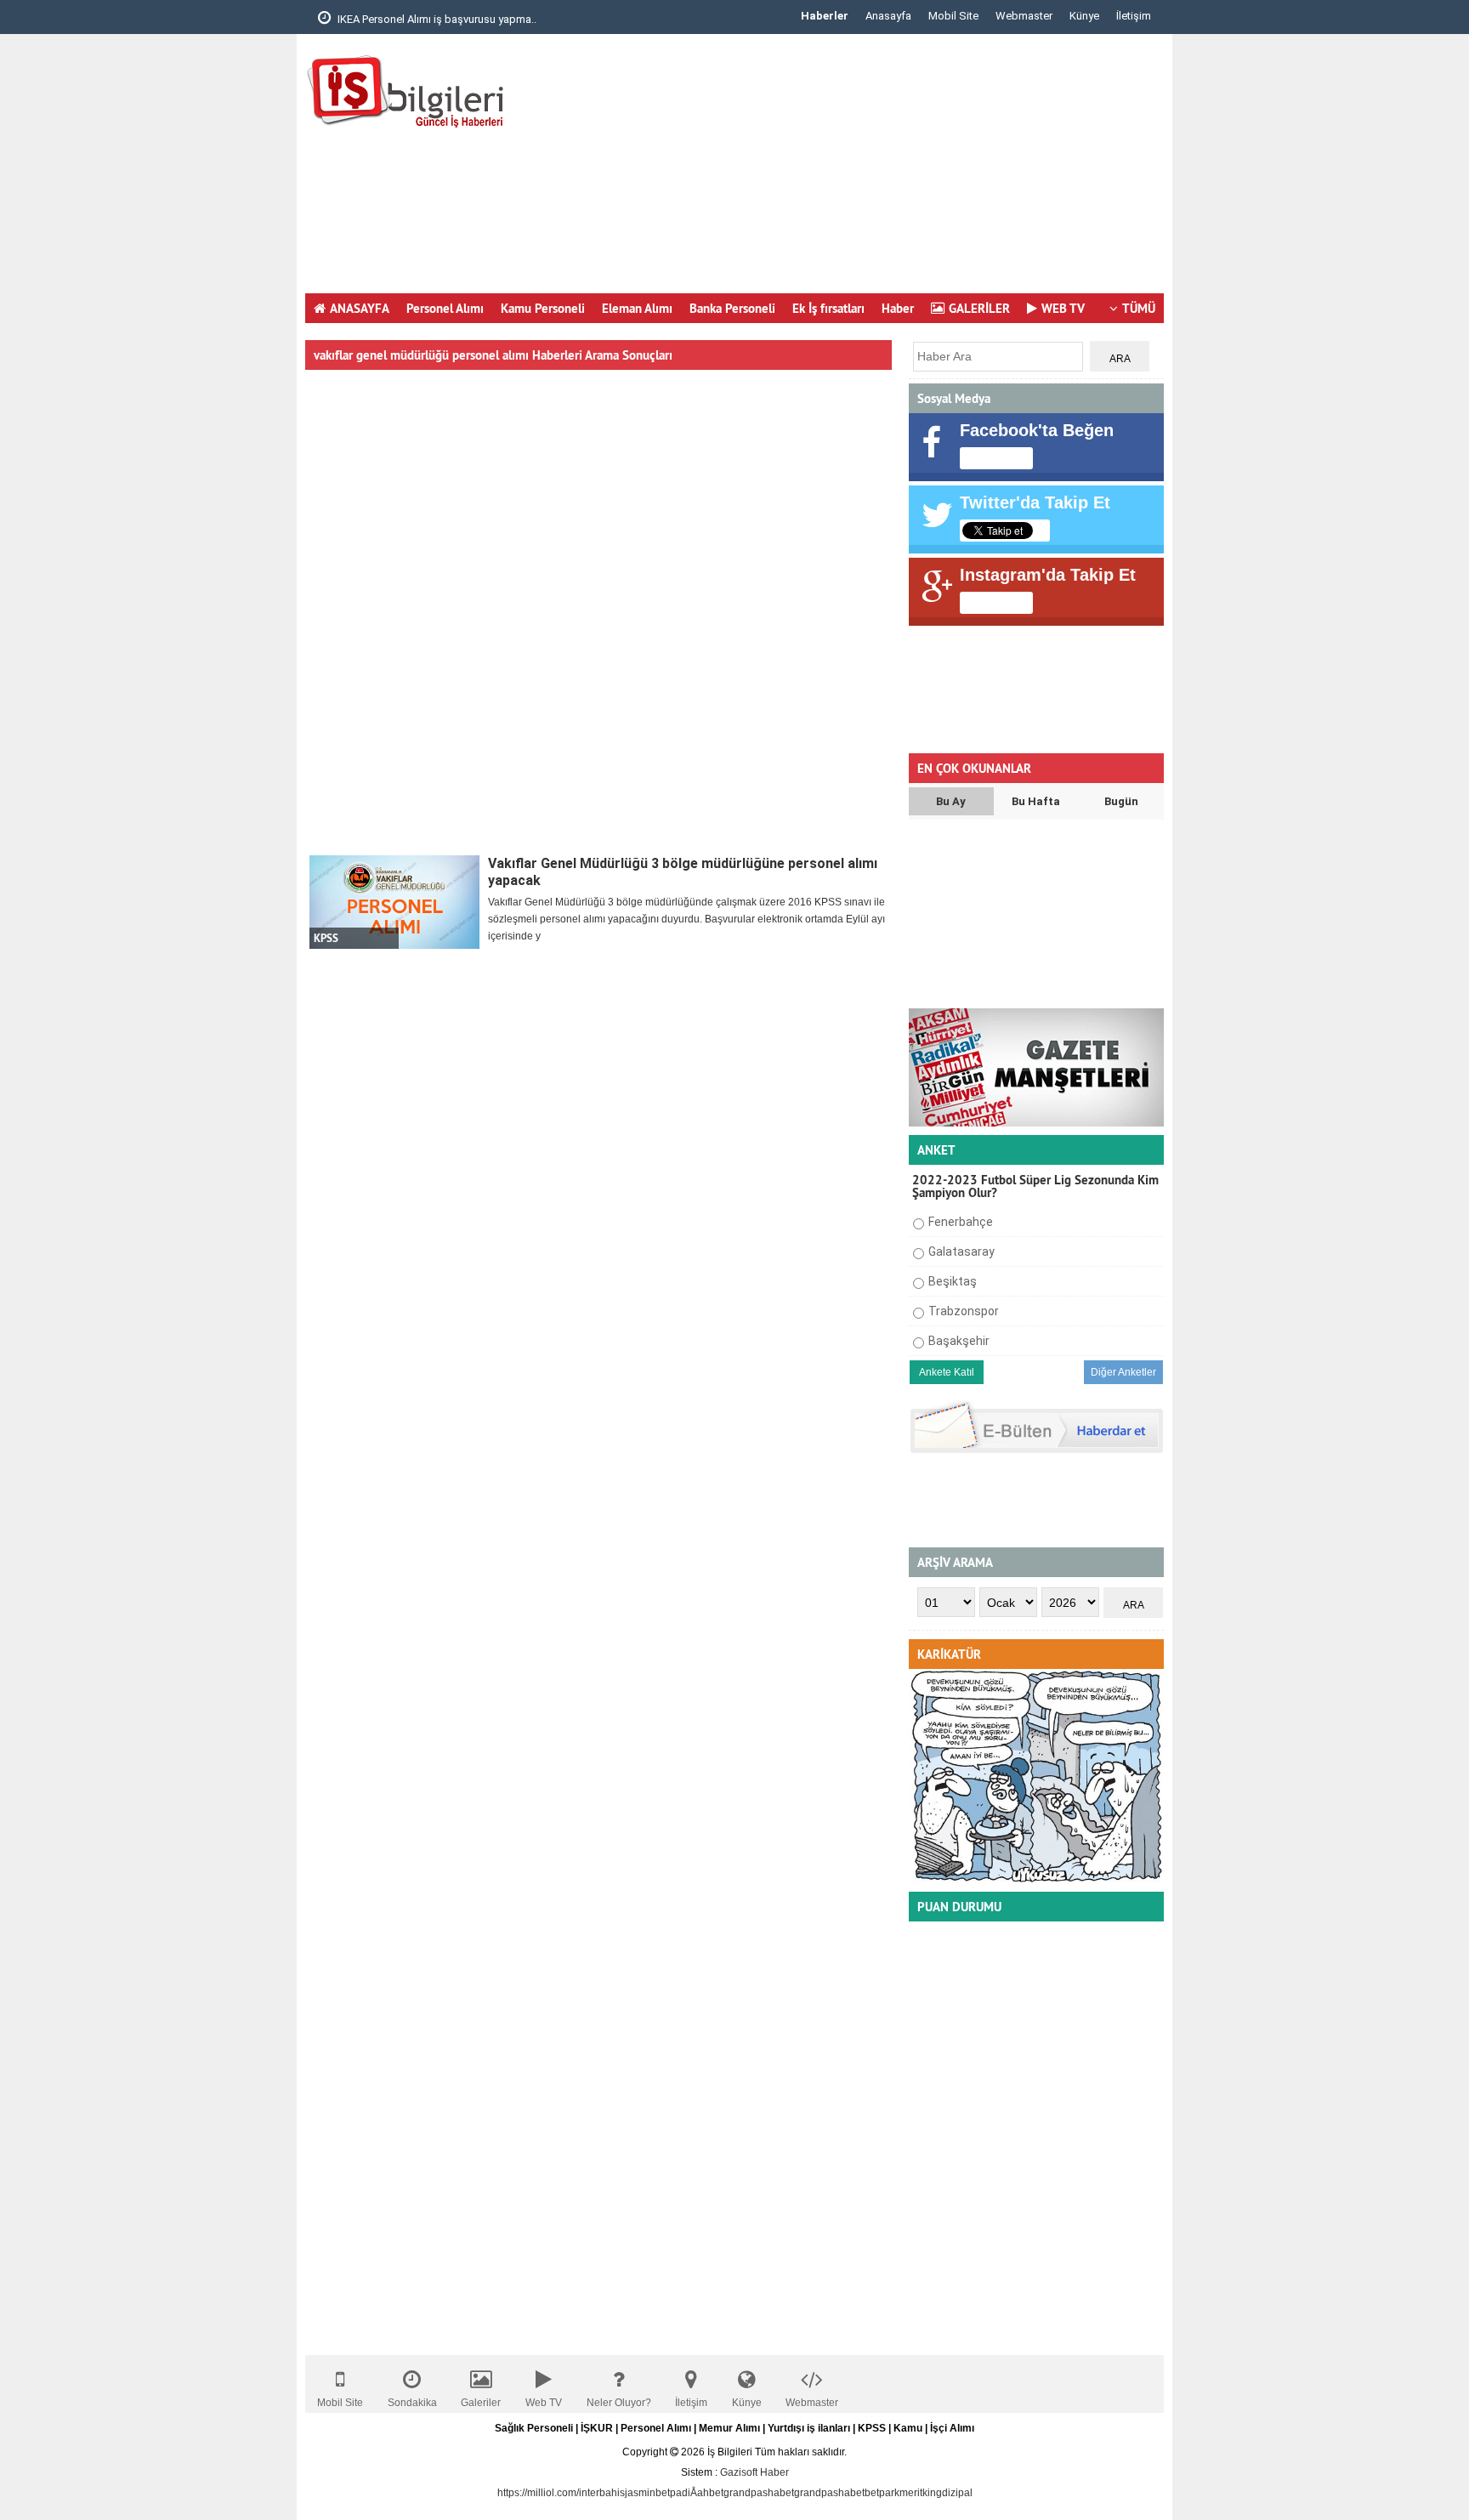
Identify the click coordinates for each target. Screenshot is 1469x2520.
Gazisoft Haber (754, 2472)
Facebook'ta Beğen (1037, 430)
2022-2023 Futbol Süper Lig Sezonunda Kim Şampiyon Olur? (1035, 1186)
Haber (898, 308)
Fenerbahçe (961, 1222)
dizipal (957, 2493)
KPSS (872, 2428)
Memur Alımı (729, 2428)
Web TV (544, 2403)
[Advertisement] (854, 170)
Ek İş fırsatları (828, 308)
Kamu (908, 2428)
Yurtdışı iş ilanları (809, 2428)
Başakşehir (959, 1341)
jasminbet (647, 2493)
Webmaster (1024, 16)
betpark (882, 2493)
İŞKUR (597, 2428)
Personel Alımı (445, 308)
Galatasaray (961, 1251)
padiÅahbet (697, 2493)
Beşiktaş (953, 1281)
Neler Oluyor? (619, 2403)
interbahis (602, 2493)
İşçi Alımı (952, 2428)
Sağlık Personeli (534, 2428)
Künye (1084, 16)
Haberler (825, 16)
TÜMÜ (1139, 308)
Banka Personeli (732, 308)
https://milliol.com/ (538, 2493)
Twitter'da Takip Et (1035, 502)
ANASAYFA (360, 308)
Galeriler (481, 2403)
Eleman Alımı (637, 308)
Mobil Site (953, 16)
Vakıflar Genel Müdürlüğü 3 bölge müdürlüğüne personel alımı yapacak (683, 872)
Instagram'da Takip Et (1048, 575)
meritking (921, 2493)
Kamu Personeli (543, 308)
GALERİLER (979, 308)
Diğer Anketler (1123, 1372)
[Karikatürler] (1036, 1880)
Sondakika (412, 2403)
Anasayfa (888, 16)
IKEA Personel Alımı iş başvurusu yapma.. (436, 19)
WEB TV (1063, 308)
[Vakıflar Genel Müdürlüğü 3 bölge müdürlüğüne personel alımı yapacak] (394, 902)
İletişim (1134, 16)
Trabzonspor (964, 1311)
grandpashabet (759, 2493)
